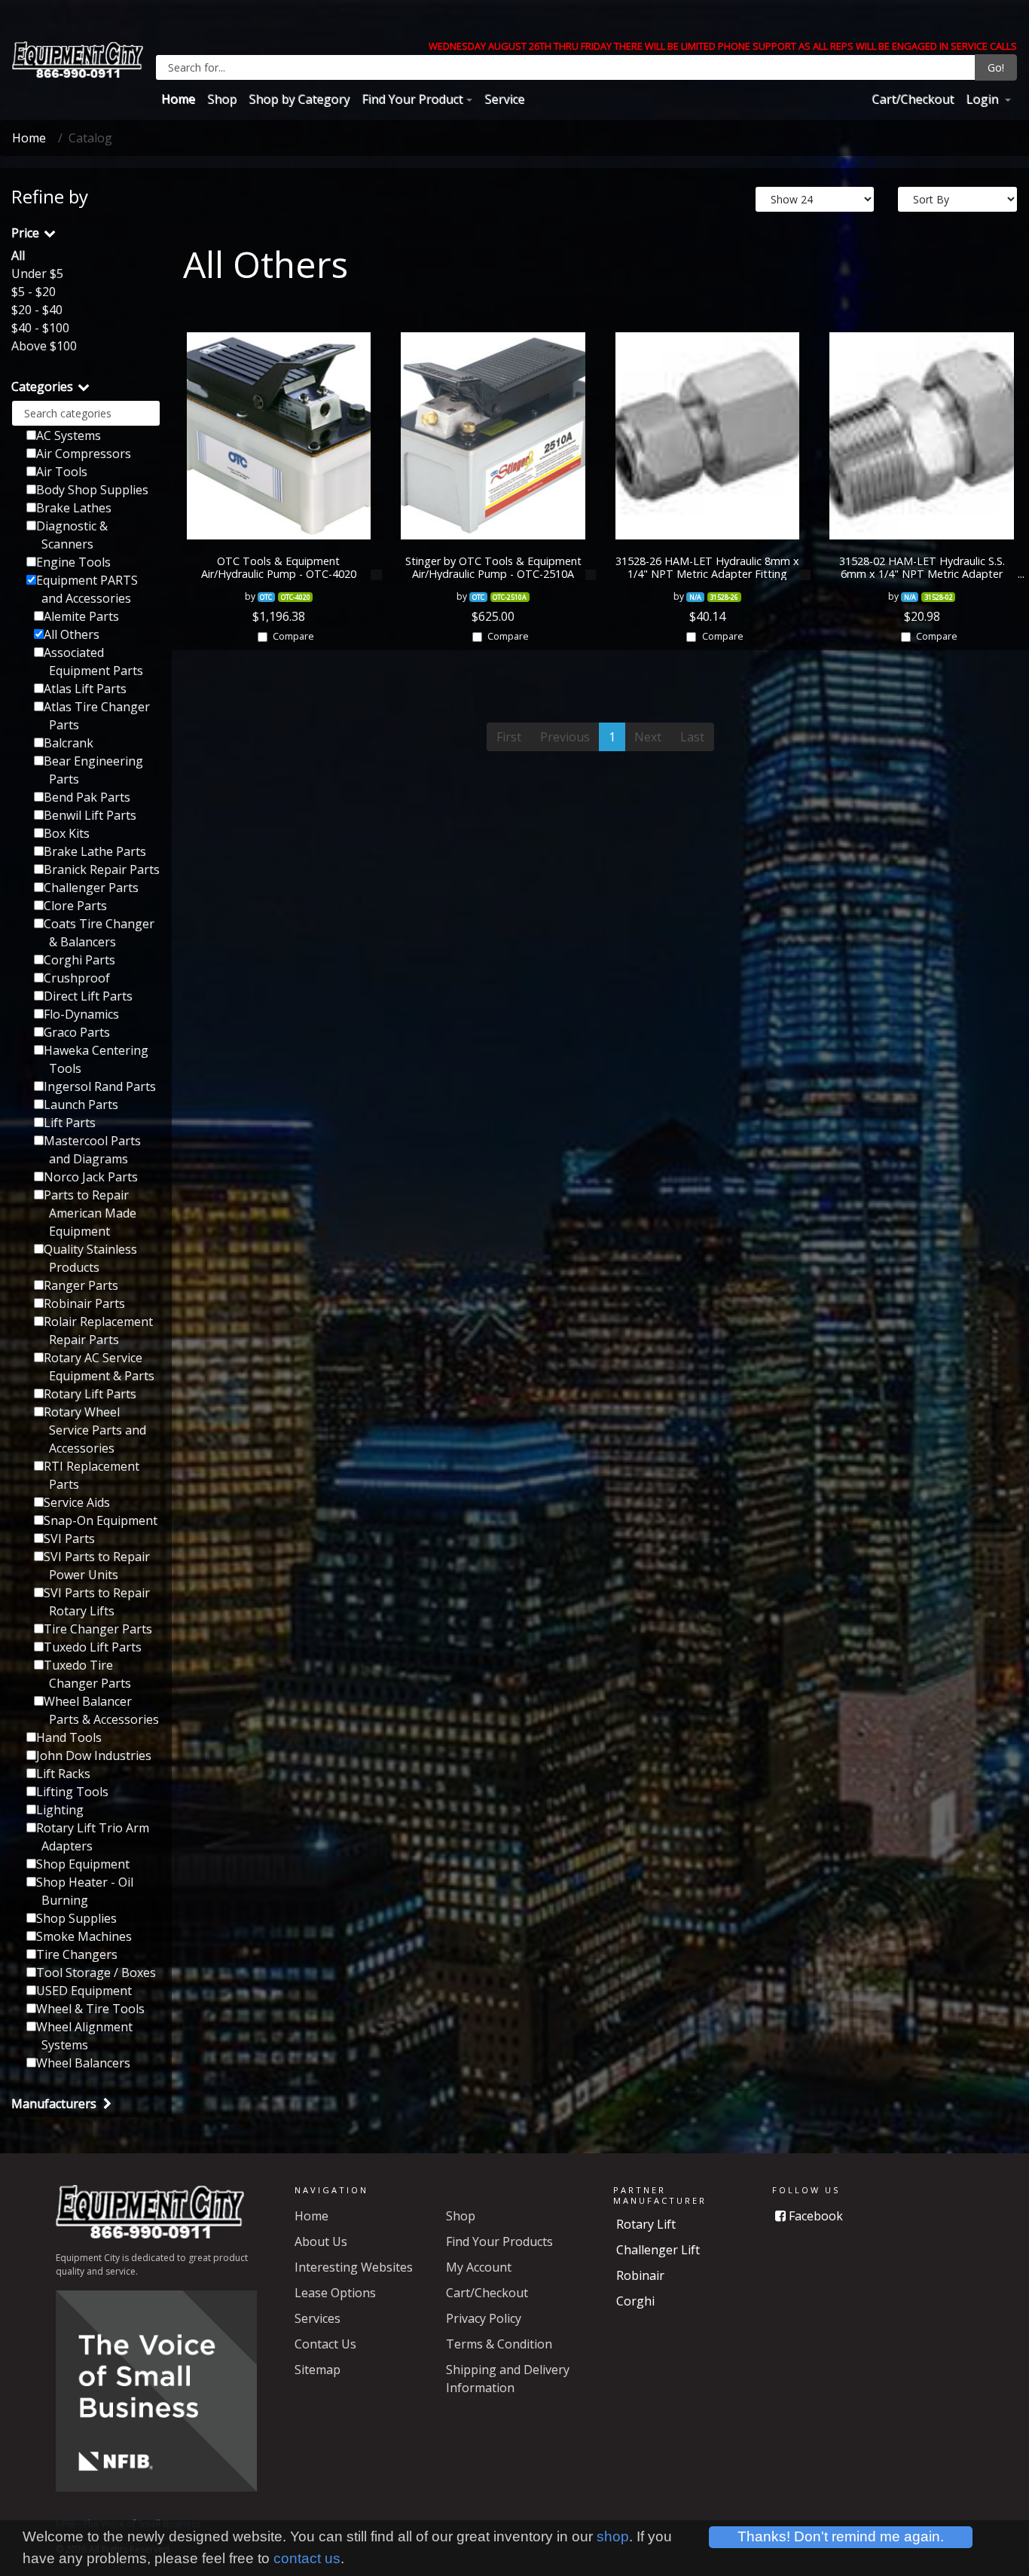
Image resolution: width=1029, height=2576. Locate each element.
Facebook (814, 2216)
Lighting (60, 1810)
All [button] (18, 255)
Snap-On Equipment (101, 1520)
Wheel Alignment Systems (84, 2036)
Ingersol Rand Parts (100, 1086)
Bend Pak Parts (87, 797)
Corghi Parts (79, 960)
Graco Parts (77, 1032)
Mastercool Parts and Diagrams (92, 1150)
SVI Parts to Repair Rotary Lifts (97, 1602)
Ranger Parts (81, 1285)
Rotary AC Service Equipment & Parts (99, 1367)
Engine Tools (73, 562)
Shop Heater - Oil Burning (85, 1891)
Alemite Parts (81, 616)
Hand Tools (69, 1737)
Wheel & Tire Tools (90, 2009)
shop (613, 2536)
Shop (222, 99)
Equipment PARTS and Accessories (87, 589)
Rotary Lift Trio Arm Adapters (93, 1837)
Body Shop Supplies (92, 490)
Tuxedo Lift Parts (93, 1647)
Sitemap (318, 2370)
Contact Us (325, 2344)
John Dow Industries (94, 1756)
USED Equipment (84, 1991)
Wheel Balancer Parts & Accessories (101, 1710)
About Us (321, 2241)
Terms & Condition (499, 2344)
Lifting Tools (72, 1792)
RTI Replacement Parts (92, 1475)
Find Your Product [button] (412, 99)
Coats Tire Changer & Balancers (99, 933)
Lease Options (335, 2293)
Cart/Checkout (913, 99)
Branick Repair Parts (102, 869)
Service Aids (77, 1502)
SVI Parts (69, 1539)
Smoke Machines (84, 1936)
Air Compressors (84, 454)
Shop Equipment (83, 1864)
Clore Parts (75, 906)
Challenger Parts (91, 888)
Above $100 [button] (44, 346)
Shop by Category (299, 99)
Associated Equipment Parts (93, 662)
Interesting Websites (354, 2267)
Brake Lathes (74, 508)
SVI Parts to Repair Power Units (97, 1566)
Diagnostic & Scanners (72, 535)
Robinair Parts (84, 1303)
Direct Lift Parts (88, 996)
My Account (479, 2267)
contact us (307, 2558)
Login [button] (983, 99)
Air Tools (62, 472)
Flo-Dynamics (81, 1014)
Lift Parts (70, 1123)
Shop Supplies (76, 1918)
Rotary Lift (646, 2224)
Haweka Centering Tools (96, 1059)
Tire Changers (77, 1954)
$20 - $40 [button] (37, 310)
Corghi (635, 2301)
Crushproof (77, 978)
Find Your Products (499, 2241)
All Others (72, 634)
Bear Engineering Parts (93, 770)
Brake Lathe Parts (95, 851)
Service (504, 99)
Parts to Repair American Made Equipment (90, 1213)
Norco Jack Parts (91, 1177)
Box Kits (67, 833)
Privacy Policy (484, 2318)
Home (178, 99)
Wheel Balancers (83, 2063)
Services (318, 2318)
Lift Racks (63, 1774)
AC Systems (69, 435)
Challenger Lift (658, 2250)
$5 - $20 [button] (34, 292)
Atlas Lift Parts (85, 689)
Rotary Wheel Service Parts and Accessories (95, 1430)
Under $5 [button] (37, 273)
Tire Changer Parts (98, 1629)
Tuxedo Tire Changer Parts (87, 1674)
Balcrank (69, 743)
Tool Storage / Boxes (96, 1972)
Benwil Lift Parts (90, 815)
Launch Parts (81, 1105)
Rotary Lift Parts (90, 1394)
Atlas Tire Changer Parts (97, 716)
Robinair (640, 2275)
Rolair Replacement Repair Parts (98, 1331)
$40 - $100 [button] (40, 328)
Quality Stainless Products (90, 1258)
